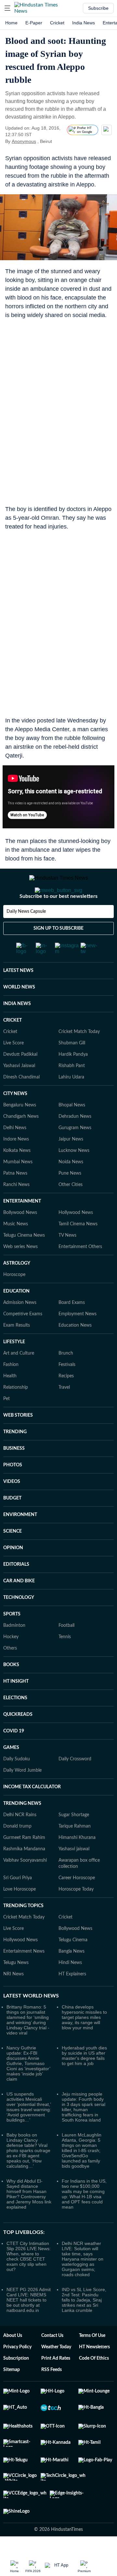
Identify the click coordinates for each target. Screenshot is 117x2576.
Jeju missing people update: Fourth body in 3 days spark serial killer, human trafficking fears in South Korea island (84, 2114)
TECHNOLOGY (19, 1605)
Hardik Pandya (73, 1062)
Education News (75, 1333)
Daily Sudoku (17, 1766)
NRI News (13, 1982)
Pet (6, 1406)
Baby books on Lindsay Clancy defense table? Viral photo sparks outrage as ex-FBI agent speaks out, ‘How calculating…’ (28, 2158)
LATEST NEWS (18, 978)
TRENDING (15, 1439)
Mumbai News (18, 1169)
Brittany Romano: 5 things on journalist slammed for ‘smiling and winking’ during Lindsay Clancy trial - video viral (28, 2027)
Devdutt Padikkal (20, 1062)
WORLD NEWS (19, 995)
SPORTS (12, 1622)
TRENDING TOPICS (23, 1913)
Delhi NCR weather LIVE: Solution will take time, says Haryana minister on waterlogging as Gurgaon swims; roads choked (83, 2266)
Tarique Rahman (75, 1834)
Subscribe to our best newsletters (58, 904)
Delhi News (15, 1135)
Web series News (20, 1254)
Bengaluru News (20, 1113)
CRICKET (13, 1028)
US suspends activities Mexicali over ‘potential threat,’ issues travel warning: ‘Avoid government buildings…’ (29, 2114)
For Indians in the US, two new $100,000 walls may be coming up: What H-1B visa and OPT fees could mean (84, 2201)
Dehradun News (75, 1124)
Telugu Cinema (73, 1947)
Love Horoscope (19, 1897)
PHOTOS (13, 1473)
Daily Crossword (75, 1766)
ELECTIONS (15, 1705)
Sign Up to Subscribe (58, 936)
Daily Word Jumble (22, 1778)
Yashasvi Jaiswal (19, 1073)
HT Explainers (72, 1982)
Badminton (14, 1633)
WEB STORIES (18, 1423)
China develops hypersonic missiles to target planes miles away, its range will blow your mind (84, 2025)
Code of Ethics (94, 2366)
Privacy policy (17, 2354)
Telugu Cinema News (24, 1243)
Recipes (66, 1384)
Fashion (11, 1372)
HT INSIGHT (16, 1689)
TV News (67, 1243)
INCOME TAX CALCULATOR (32, 1794)
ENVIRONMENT (20, 1522)
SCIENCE (13, 1539)
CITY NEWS (15, 1101)
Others (10, 1656)
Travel (64, 1395)
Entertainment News (24, 1959)
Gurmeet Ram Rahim (24, 1845)
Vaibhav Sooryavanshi (25, 1868)
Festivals (67, 1372)
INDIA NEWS (17, 1011)
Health (10, 1384)
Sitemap (12, 2377)
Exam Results (17, 1333)
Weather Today (56, 2354)
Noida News (71, 1169)
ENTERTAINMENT (22, 1209)
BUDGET (12, 1506)
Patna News (15, 1181)
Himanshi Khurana (77, 1845)
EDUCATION (16, 1299)
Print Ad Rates (56, 2366)
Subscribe (98, 8)
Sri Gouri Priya (18, 1885)
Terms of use (92, 2343)
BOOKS (11, 1672)
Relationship (16, 1395)
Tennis (65, 1644)
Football (66, 1633)
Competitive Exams (23, 1321)
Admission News (20, 1310)
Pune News (70, 1181)
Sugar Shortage (74, 1822)
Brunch (66, 1361)
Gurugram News (75, 1135)
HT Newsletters (94, 2354)
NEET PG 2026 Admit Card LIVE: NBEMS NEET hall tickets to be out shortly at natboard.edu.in (29, 2307)
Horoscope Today (76, 1897)
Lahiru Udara (71, 1085)
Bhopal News (72, 1113)
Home (11, 23)
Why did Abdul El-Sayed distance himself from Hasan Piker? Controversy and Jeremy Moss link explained (29, 2201)
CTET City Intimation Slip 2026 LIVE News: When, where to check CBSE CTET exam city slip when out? (29, 2264)
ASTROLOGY (17, 1271)
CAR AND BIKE (19, 1588)
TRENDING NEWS (22, 1811)
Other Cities (71, 1192)
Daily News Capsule (26, 919)
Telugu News (16, 1970)
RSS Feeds (52, 2377)
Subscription (16, 2366)
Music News (16, 1231)
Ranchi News (16, 1192)
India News (84, 23)
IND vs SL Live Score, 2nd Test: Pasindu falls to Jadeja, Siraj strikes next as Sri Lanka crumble (84, 2307)
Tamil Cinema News (78, 1231)
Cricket (57, 23)
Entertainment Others (80, 1254)
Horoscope (14, 1282)
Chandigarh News (21, 1124)
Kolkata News (17, 1158)
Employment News (78, 1321)
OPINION (13, 1555)
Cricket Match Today (79, 1039)
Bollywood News (20, 1220)
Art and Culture (19, 1361)
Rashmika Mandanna (24, 1856)
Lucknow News (74, 1158)
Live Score (13, 1051)
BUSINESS (14, 1456)
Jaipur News (71, 1147)
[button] (7, 8)
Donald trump (17, 1834)
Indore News (16, 1147)
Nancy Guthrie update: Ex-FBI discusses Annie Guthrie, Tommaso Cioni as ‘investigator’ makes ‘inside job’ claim (28, 2071)
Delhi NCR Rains (20, 1822)
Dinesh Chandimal (21, 1085)
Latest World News (31, 2003)
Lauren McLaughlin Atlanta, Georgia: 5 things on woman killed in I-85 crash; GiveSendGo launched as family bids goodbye (82, 2158)
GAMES (11, 1755)
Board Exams (72, 1310)
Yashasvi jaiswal (74, 1856)
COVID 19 (14, 1739)
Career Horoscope (77, 1885)
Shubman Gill (72, 1051)
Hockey (11, 1644)
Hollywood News (76, 1220)
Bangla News (71, 1959)
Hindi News (70, 1970)
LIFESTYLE (14, 1349)
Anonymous (24, 141)
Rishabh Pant (72, 1073)
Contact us (52, 2343)
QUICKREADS (18, 1722)
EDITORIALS (16, 1572)
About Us (13, 2343)
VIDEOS (12, 1489)
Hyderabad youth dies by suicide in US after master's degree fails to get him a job (84, 2063)
